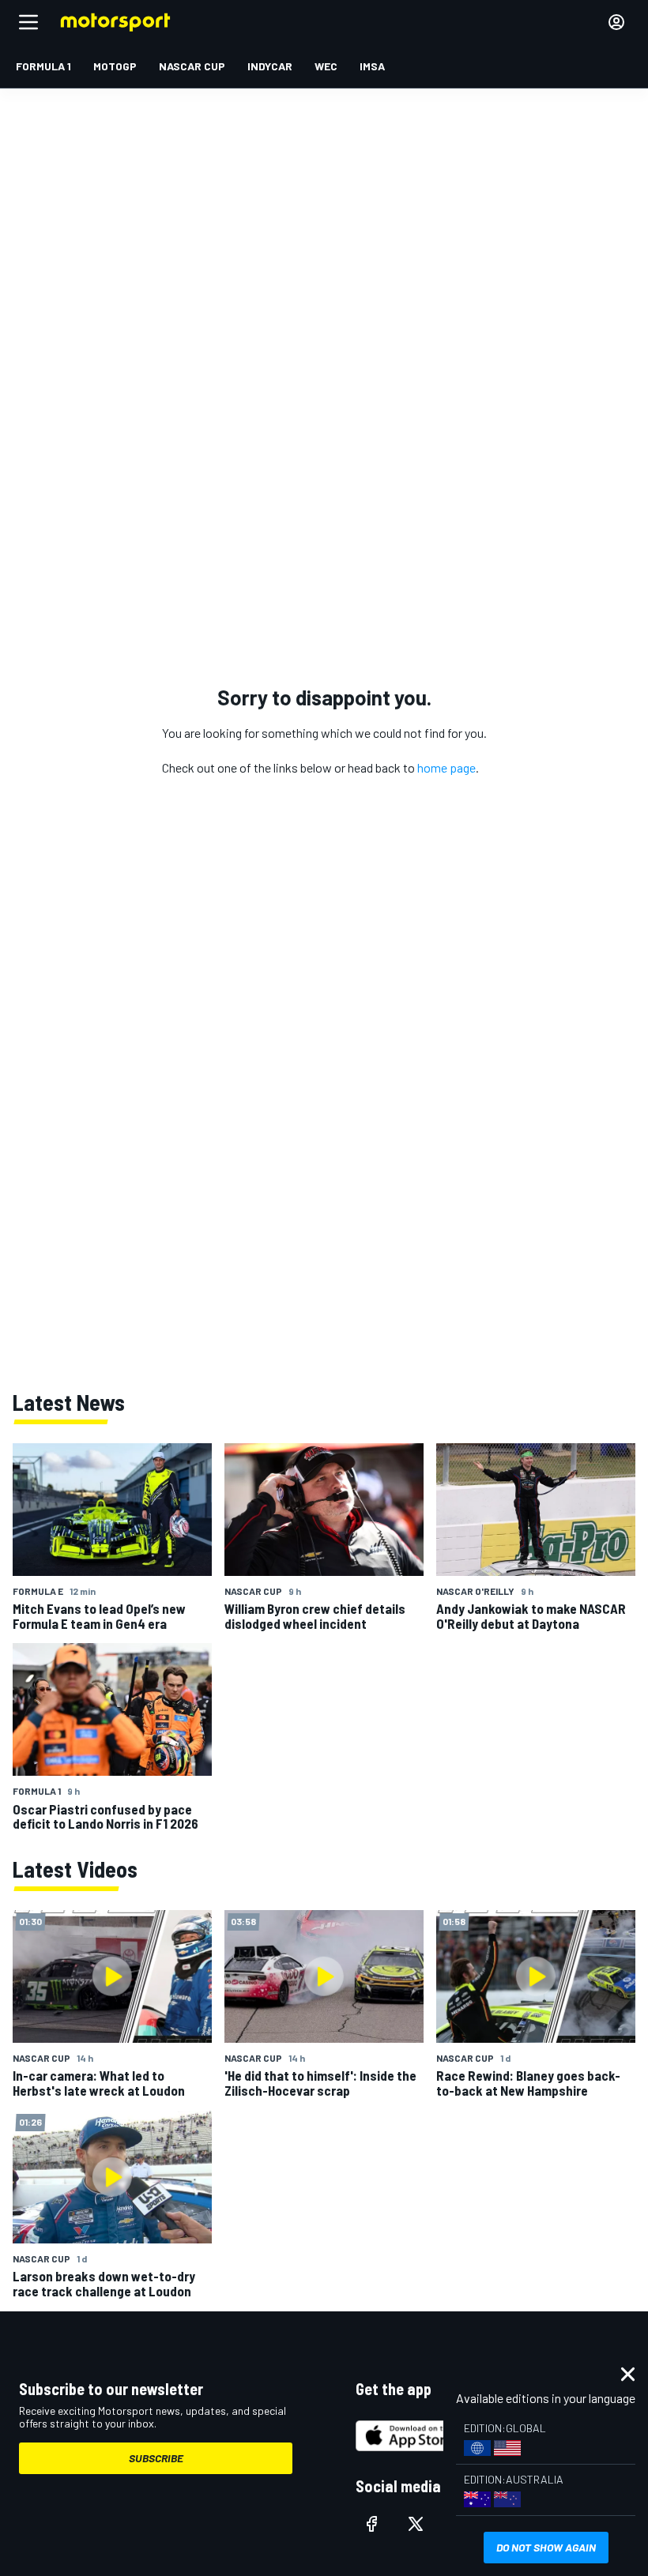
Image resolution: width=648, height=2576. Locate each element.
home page (446, 767)
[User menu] (616, 22)
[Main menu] (28, 22)
